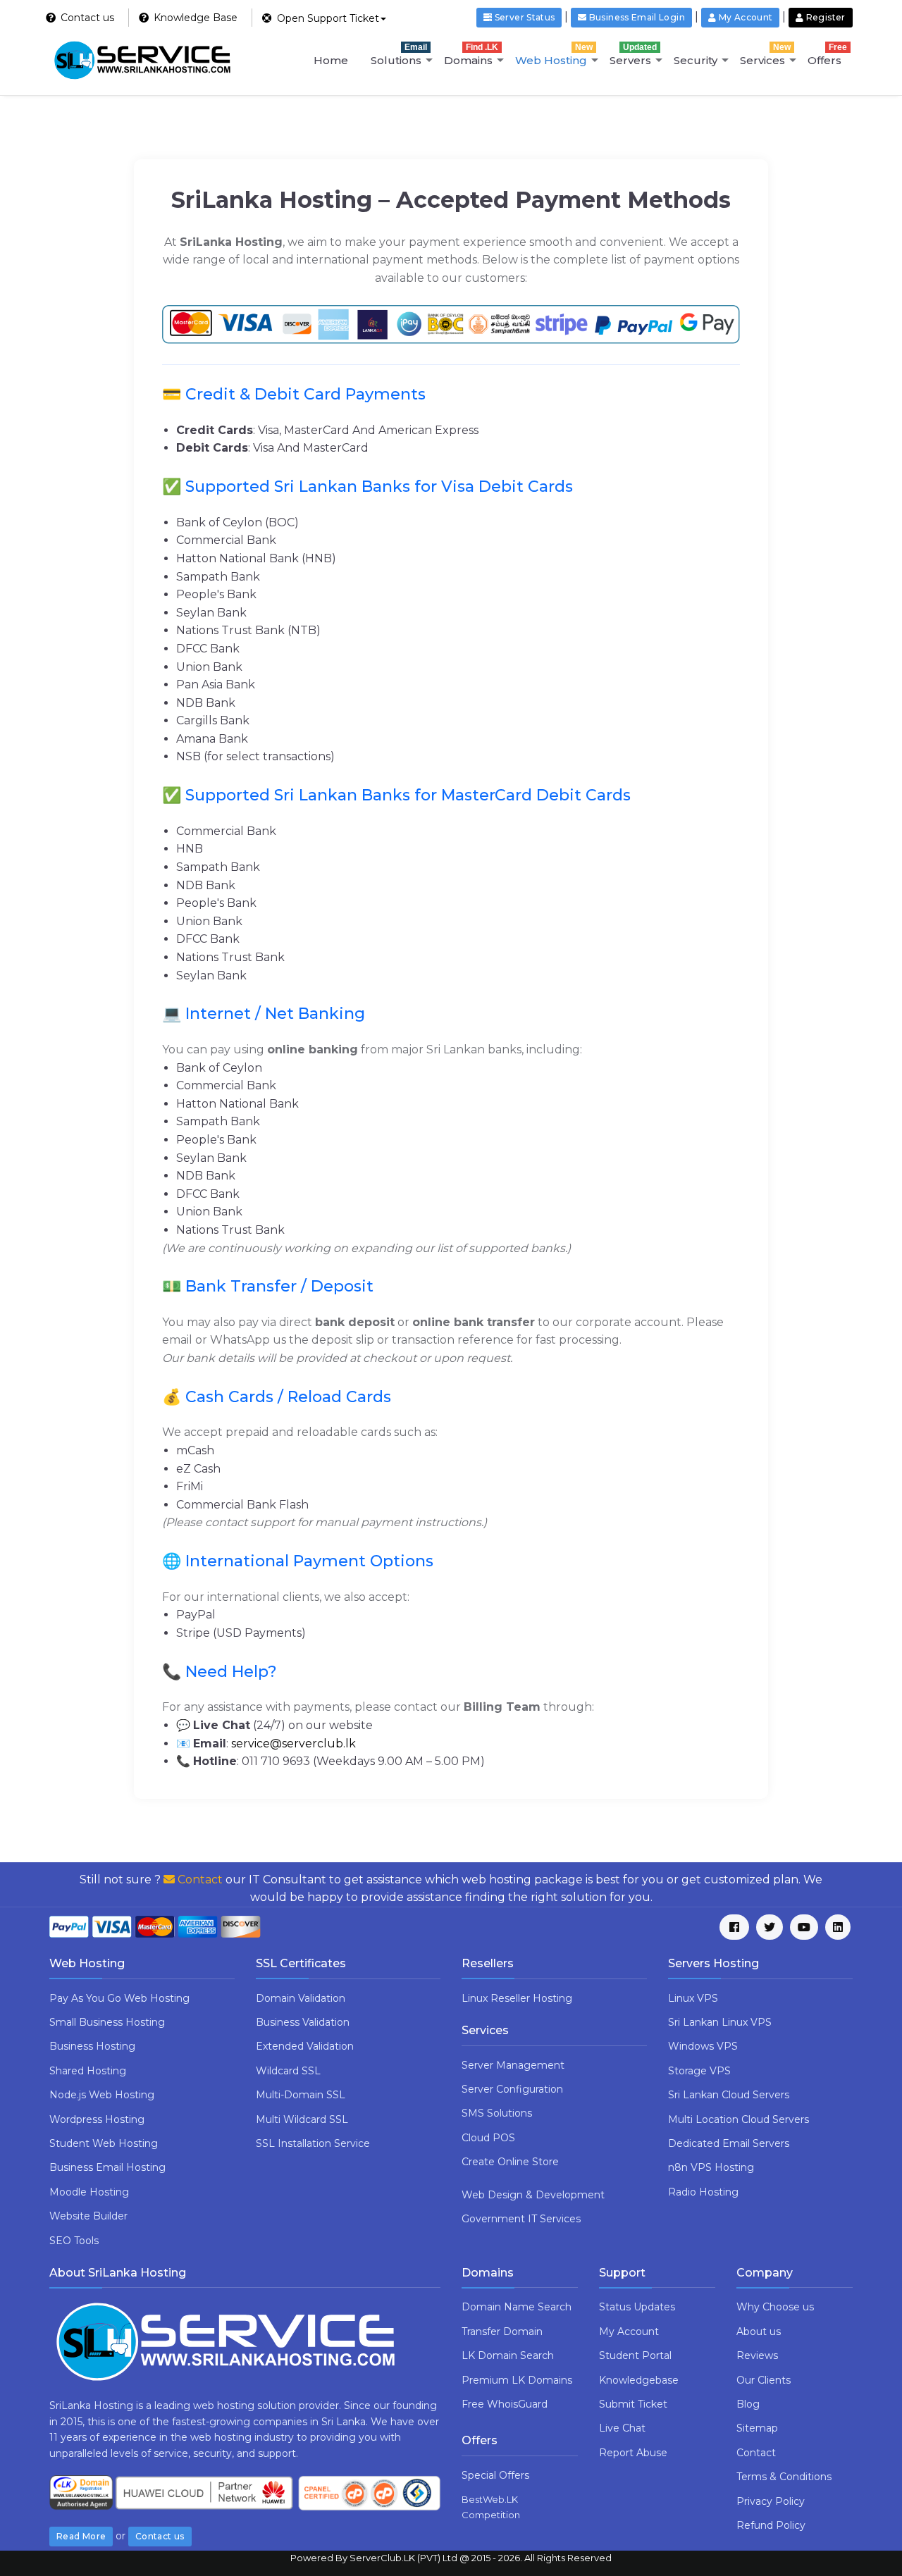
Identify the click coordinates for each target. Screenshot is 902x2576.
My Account (629, 2332)
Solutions (399, 55)
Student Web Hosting (104, 2143)
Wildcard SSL (288, 2071)
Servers (633, 55)
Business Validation (303, 2022)
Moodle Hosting (89, 2192)
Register (825, 17)
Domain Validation (301, 1998)
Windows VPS (703, 2046)
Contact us (160, 2536)
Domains (471, 55)
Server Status (523, 17)
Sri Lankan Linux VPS (720, 2022)
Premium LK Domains (517, 2380)
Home (331, 60)
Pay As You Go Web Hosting (119, 1998)
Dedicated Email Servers (729, 2143)
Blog (748, 2404)
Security (696, 60)
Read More (81, 2536)
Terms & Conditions (784, 2477)
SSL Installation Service (313, 2143)
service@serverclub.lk (294, 1744)
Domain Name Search (517, 2307)
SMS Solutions (497, 2113)
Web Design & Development (533, 2195)
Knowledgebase (639, 2380)
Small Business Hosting (107, 2022)
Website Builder (88, 2216)
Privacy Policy (771, 2501)
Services (765, 55)
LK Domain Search (508, 2355)
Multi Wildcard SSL (302, 2119)
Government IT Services (521, 2219)
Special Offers (495, 2475)
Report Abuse (633, 2453)
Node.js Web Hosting (102, 2095)
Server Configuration (512, 2089)
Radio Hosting (703, 2192)
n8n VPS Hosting (711, 2167)
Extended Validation (305, 2046)
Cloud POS (488, 2138)
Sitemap (757, 2428)
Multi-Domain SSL (301, 2095)
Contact (199, 1880)
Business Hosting (92, 2046)
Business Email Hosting (107, 2167)
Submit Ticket (633, 2404)
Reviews (757, 2355)
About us (759, 2332)
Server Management (513, 2065)
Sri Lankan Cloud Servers (729, 2095)
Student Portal (635, 2355)
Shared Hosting (88, 2071)
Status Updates (637, 2307)
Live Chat (622, 2428)
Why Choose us (775, 2307)
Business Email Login (636, 17)
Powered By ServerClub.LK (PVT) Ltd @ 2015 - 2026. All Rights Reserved (451, 2558)
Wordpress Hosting (97, 2119)
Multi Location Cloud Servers (739, 2119)
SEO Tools (74, 2241)
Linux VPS (693, 1998)
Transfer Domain (502, 2332)
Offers (827, 55)
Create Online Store (510, 2162)
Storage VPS (699, 2071)
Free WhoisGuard (505, 2404)
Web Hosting (554, 55)
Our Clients (764, 2380)
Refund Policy (771, 2525)
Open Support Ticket (327, 18)
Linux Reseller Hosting (517, 1998)
